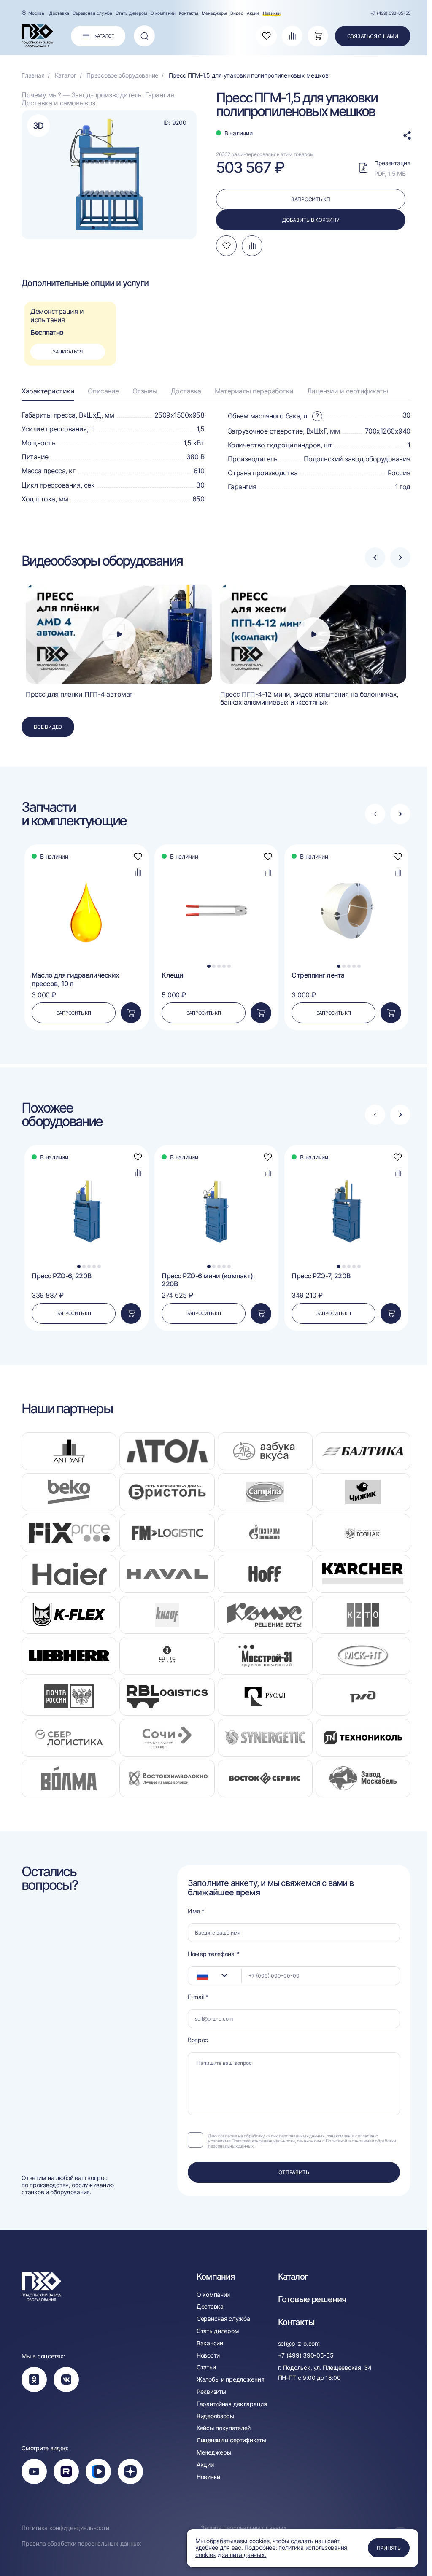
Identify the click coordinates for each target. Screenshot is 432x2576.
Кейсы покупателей (224, 2428)
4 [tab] (108, 228)
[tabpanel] (109, 175)
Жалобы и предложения (230, 2379)
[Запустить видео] (119, 634)
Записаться (68, 352)
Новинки (271, 13)
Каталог (293, 2277)
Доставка (59, 13)
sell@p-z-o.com (299, 2343)
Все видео (48, 727)
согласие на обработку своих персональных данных (271, 2136)
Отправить (294, 2172)
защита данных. (244, 2555)
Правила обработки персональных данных (81, 2544)
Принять (389, 2548)
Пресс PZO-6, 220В (61, 1276)
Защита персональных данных (244, 2528)
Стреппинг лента (318, 975)
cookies (205, 2555)
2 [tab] (98, 228)
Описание (103, 391)
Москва (36, 13)
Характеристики (48, 391)
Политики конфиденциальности (263, 2141)
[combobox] (215, 1976)
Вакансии (210, 2343)
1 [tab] (93, 228)
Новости (208, 2355)
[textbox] (198, 1976)
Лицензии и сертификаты (347, 391)
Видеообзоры (216, 2416)
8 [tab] (129, 228)
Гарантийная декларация (232, 2404)
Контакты (189, 13)
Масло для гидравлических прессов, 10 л (75, 979)
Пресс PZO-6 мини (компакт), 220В (208, 1280)
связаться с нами (373, 36)
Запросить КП (74, 1013)
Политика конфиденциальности (65, 2528)
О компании (163, 13)
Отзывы (145, 391)
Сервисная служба (92, 13)
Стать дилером (131, 13)
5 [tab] (113, 228)
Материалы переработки (254, 391)
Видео (237, 13)
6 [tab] (119, 228)
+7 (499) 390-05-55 (390, 13)
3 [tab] (103, 228)
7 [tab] (124, 228)
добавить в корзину (311, 220)
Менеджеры (214, 13)
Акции (253, 13)
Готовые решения (312, 2299)
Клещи (173, 975)
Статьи (206, 2367)
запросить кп (311, 199)
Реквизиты (211, 2392)
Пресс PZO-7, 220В (321, 1276)
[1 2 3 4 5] (216, 863)
